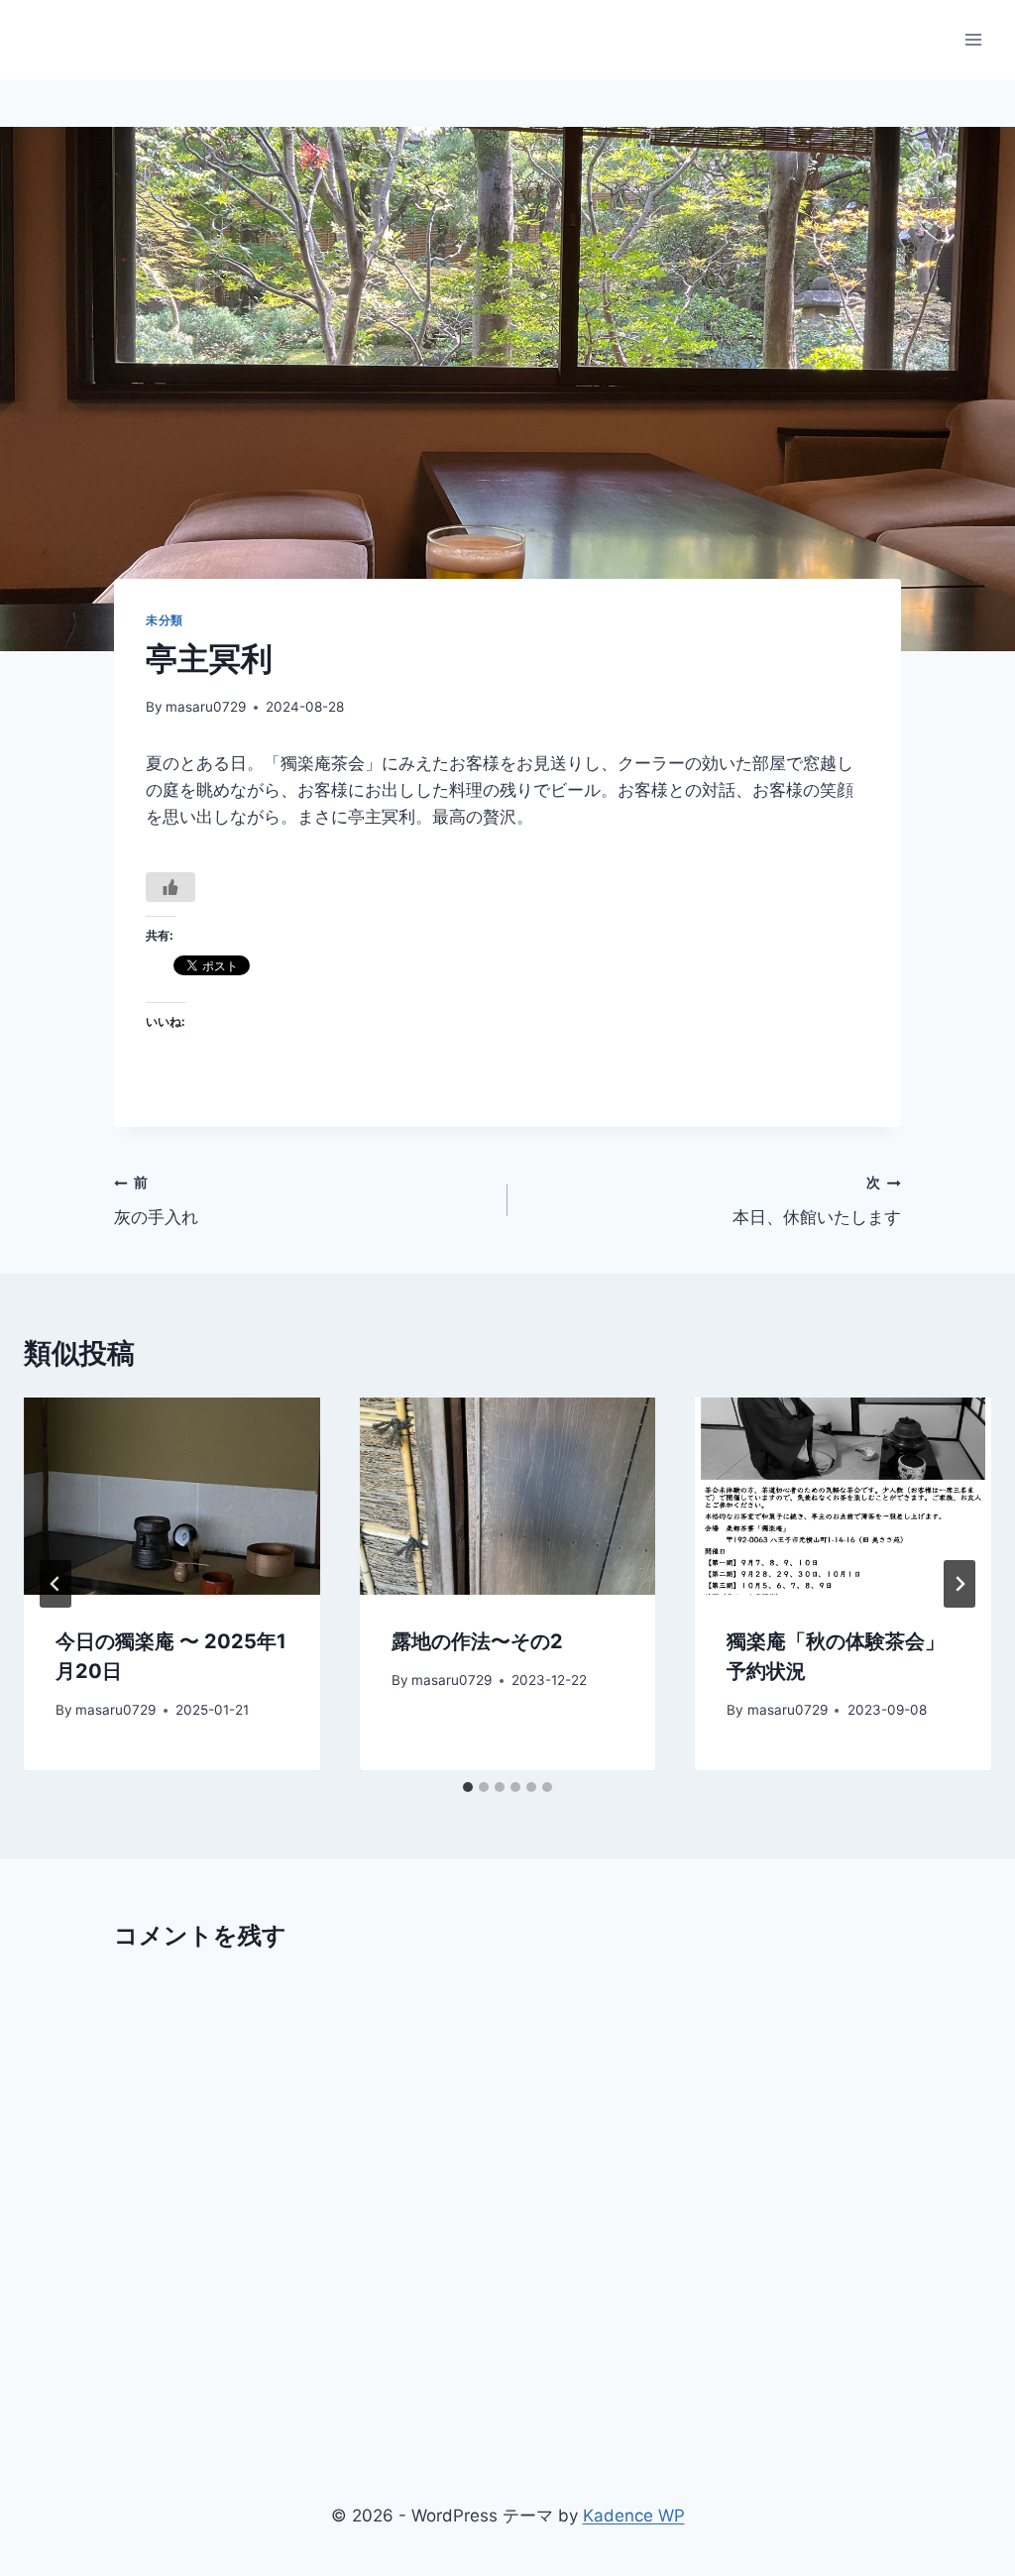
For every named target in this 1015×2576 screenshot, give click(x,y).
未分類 (165, 620)
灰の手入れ (156, 1201)
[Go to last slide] (56, 1584)
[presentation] (172, 1496)
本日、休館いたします (817, 1201)
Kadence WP (634, 2516)
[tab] (468, 1787)
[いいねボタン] (170, 887)
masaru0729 (206, 707)
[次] (959, 1584)
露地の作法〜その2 (477, 1641)
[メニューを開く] (973, 39)
